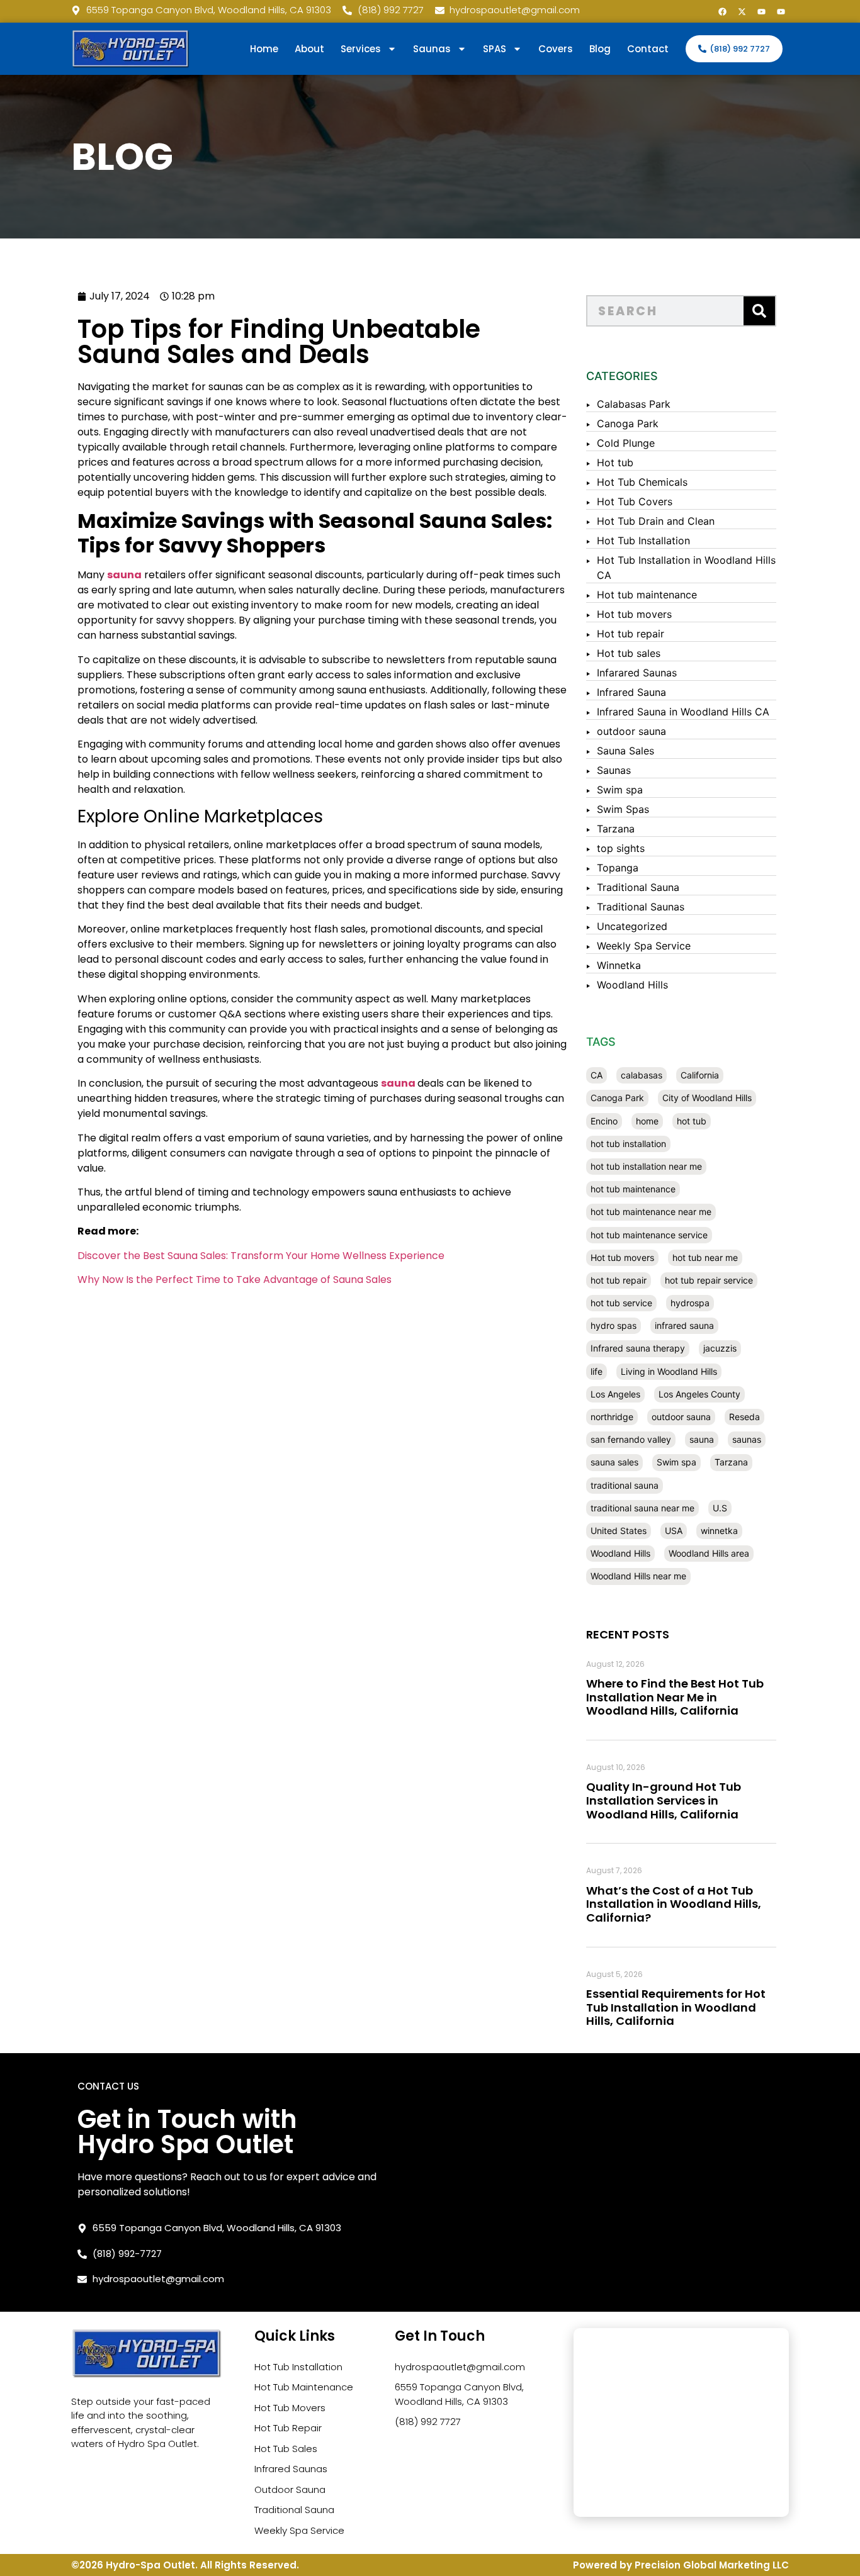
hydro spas (614, 1325)
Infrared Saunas (291, 2469)
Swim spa (620, 790)
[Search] (759, 311)
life (597, 1371)
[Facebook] (722, 11)
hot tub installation (628, 1144)
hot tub (692, 1121)
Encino (604, 1121)
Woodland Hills (632, 985)
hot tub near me (705, 1257)
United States (619, 1531)
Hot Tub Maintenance (304, 2387)
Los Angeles (615, 1394)
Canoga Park (628, 423)
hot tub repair (619, 1280)
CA (597, 1075)
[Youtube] (761, 11)
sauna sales (614, 1462)
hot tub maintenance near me (651, 1212)
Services (361, 49)
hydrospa (690, 1303)
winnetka (719, 1531)
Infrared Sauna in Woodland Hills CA (683, 712)
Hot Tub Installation (643, 540)
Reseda (744, 1417)
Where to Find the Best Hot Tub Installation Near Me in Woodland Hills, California (675, 1697)
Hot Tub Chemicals (642, 482)
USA (674, 1531)
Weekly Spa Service (644, 946)
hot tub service (621, 1303)
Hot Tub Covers (635, 501)
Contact (648, 49)
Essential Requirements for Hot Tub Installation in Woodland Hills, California (676, 2007)
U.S (720, 1508)
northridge (612, 1417)
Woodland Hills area (709, 1553)
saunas (747, 1439)
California (700, 1075)
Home (264, 49)
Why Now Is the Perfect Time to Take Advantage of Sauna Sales (235, 1280)
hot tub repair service (709, 1280)
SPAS (495, 49)
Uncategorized (632, 926)
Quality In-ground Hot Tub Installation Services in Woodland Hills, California (664, 1800)
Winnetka (619, 965)
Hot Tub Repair (288, 2428)
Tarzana (616, 829)
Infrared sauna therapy (638, 1348)
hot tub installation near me (646, 1166)
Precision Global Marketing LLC (712, 2565)
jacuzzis (720, 1348)
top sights (621, 848)
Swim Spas (623, 809)
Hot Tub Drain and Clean (656, 521)
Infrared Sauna (631, 692)
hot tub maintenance (633, 1189)
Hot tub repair (631, 634)
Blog (600, 49)
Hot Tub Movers (290, 2408)
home (647, 1121)
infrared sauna (684, 1325)
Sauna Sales (625, 751)
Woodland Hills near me (638, 1576)
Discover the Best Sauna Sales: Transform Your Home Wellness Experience (261, 1256)
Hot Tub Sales (286, 2449)
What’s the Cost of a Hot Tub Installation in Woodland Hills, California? (674, 1904)
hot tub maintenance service (649, 1235)
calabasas (642, 1075)
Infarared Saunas (637, 673)
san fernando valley (631, 1439)
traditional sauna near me (642, 1508)
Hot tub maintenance (647, 595)
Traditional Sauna (638, 887)
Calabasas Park (634, 404)
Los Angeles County (699, 1394)
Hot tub (615, 462)
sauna (398, 1083)
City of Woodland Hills (707, 1098)
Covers (556, 49)
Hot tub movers (634, 614)
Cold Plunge (626, 443)
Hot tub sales (629, 653)
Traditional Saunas (641, 907)
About (309, 49)
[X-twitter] (742, 11)
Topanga (618, 868)
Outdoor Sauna (290, 2489)
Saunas (614, 770)
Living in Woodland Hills (669, 1371)
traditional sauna (625, 1485)
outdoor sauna (631, 731)
